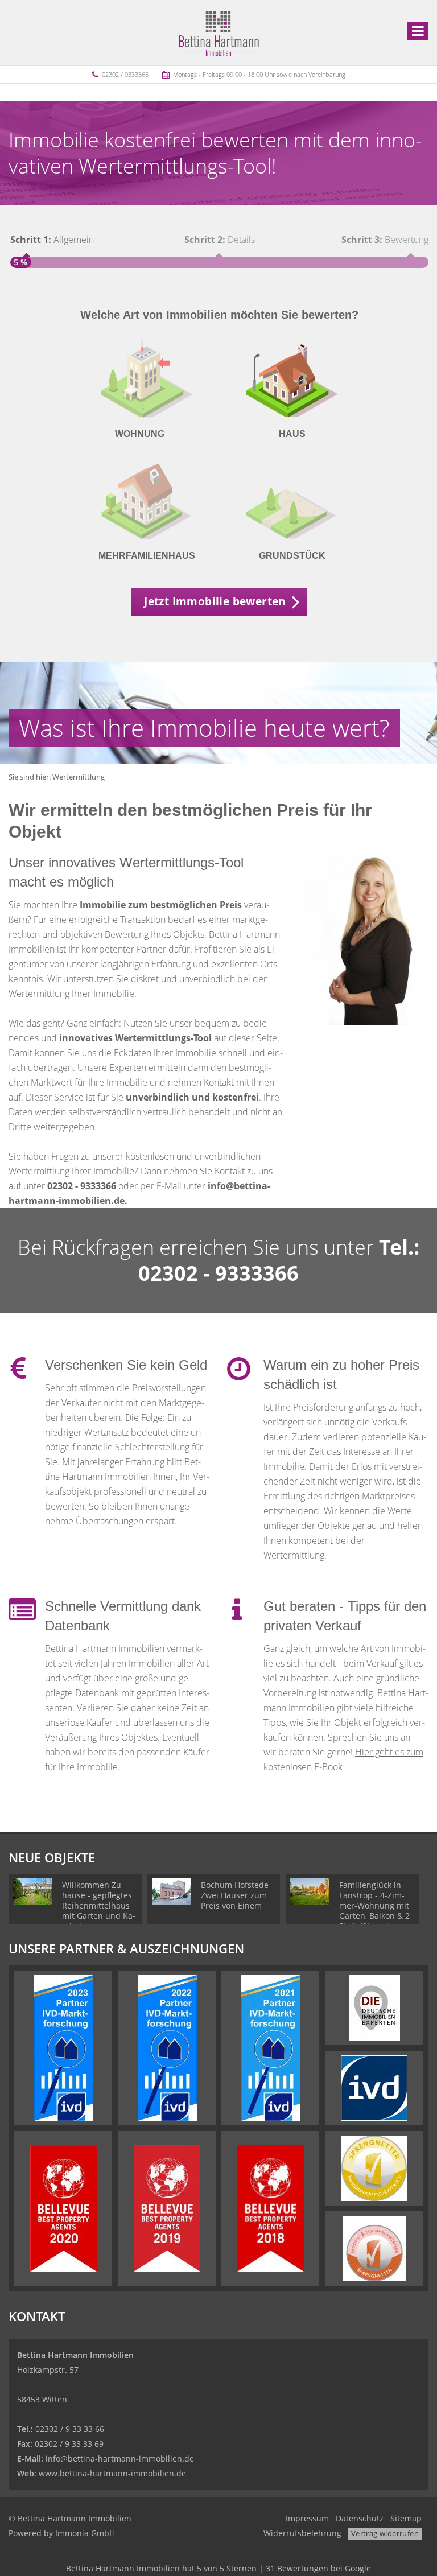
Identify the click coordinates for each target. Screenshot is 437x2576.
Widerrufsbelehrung (302, 2533)
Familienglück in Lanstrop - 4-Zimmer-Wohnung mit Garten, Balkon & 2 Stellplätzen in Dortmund (374, 1911)
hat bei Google (218, 2568)
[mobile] (418, 31)
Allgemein (52, 240)
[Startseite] (219, 32)
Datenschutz (360, 2518)
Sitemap (406, 2518)
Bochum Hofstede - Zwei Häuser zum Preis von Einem (237, 1895)
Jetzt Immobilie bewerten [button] (215, 601)
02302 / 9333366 (125, 74)
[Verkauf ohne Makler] (237, 1617)
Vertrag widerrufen (385, 2533)
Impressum (307, 2518)
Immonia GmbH (85, 2533)
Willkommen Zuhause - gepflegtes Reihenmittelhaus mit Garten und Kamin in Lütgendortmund (99, 1911)
